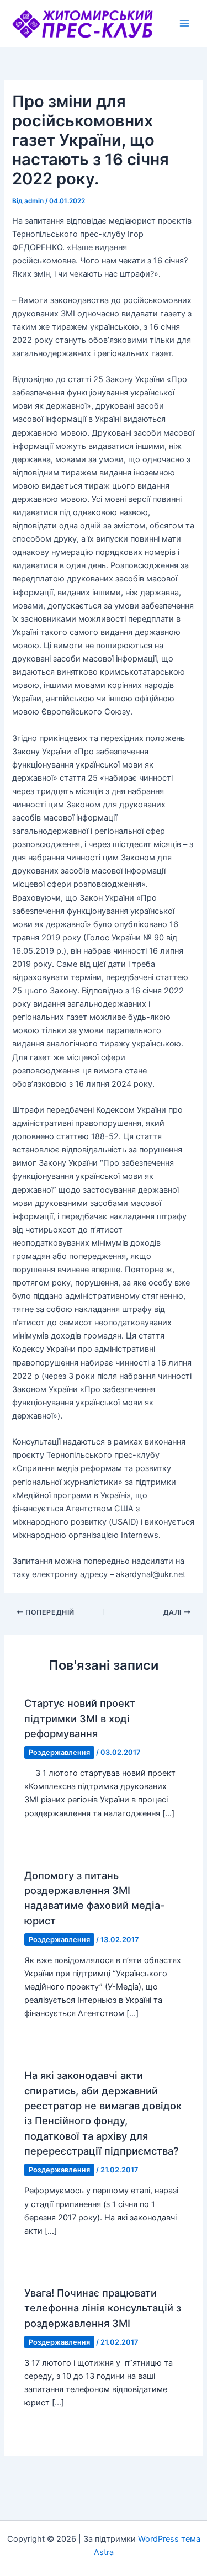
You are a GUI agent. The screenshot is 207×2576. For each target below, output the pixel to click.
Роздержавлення (59, 1752)
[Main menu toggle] (184, 23)
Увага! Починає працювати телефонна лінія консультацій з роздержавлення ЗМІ (103, 2308)
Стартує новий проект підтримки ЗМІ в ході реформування (80, 1718)
